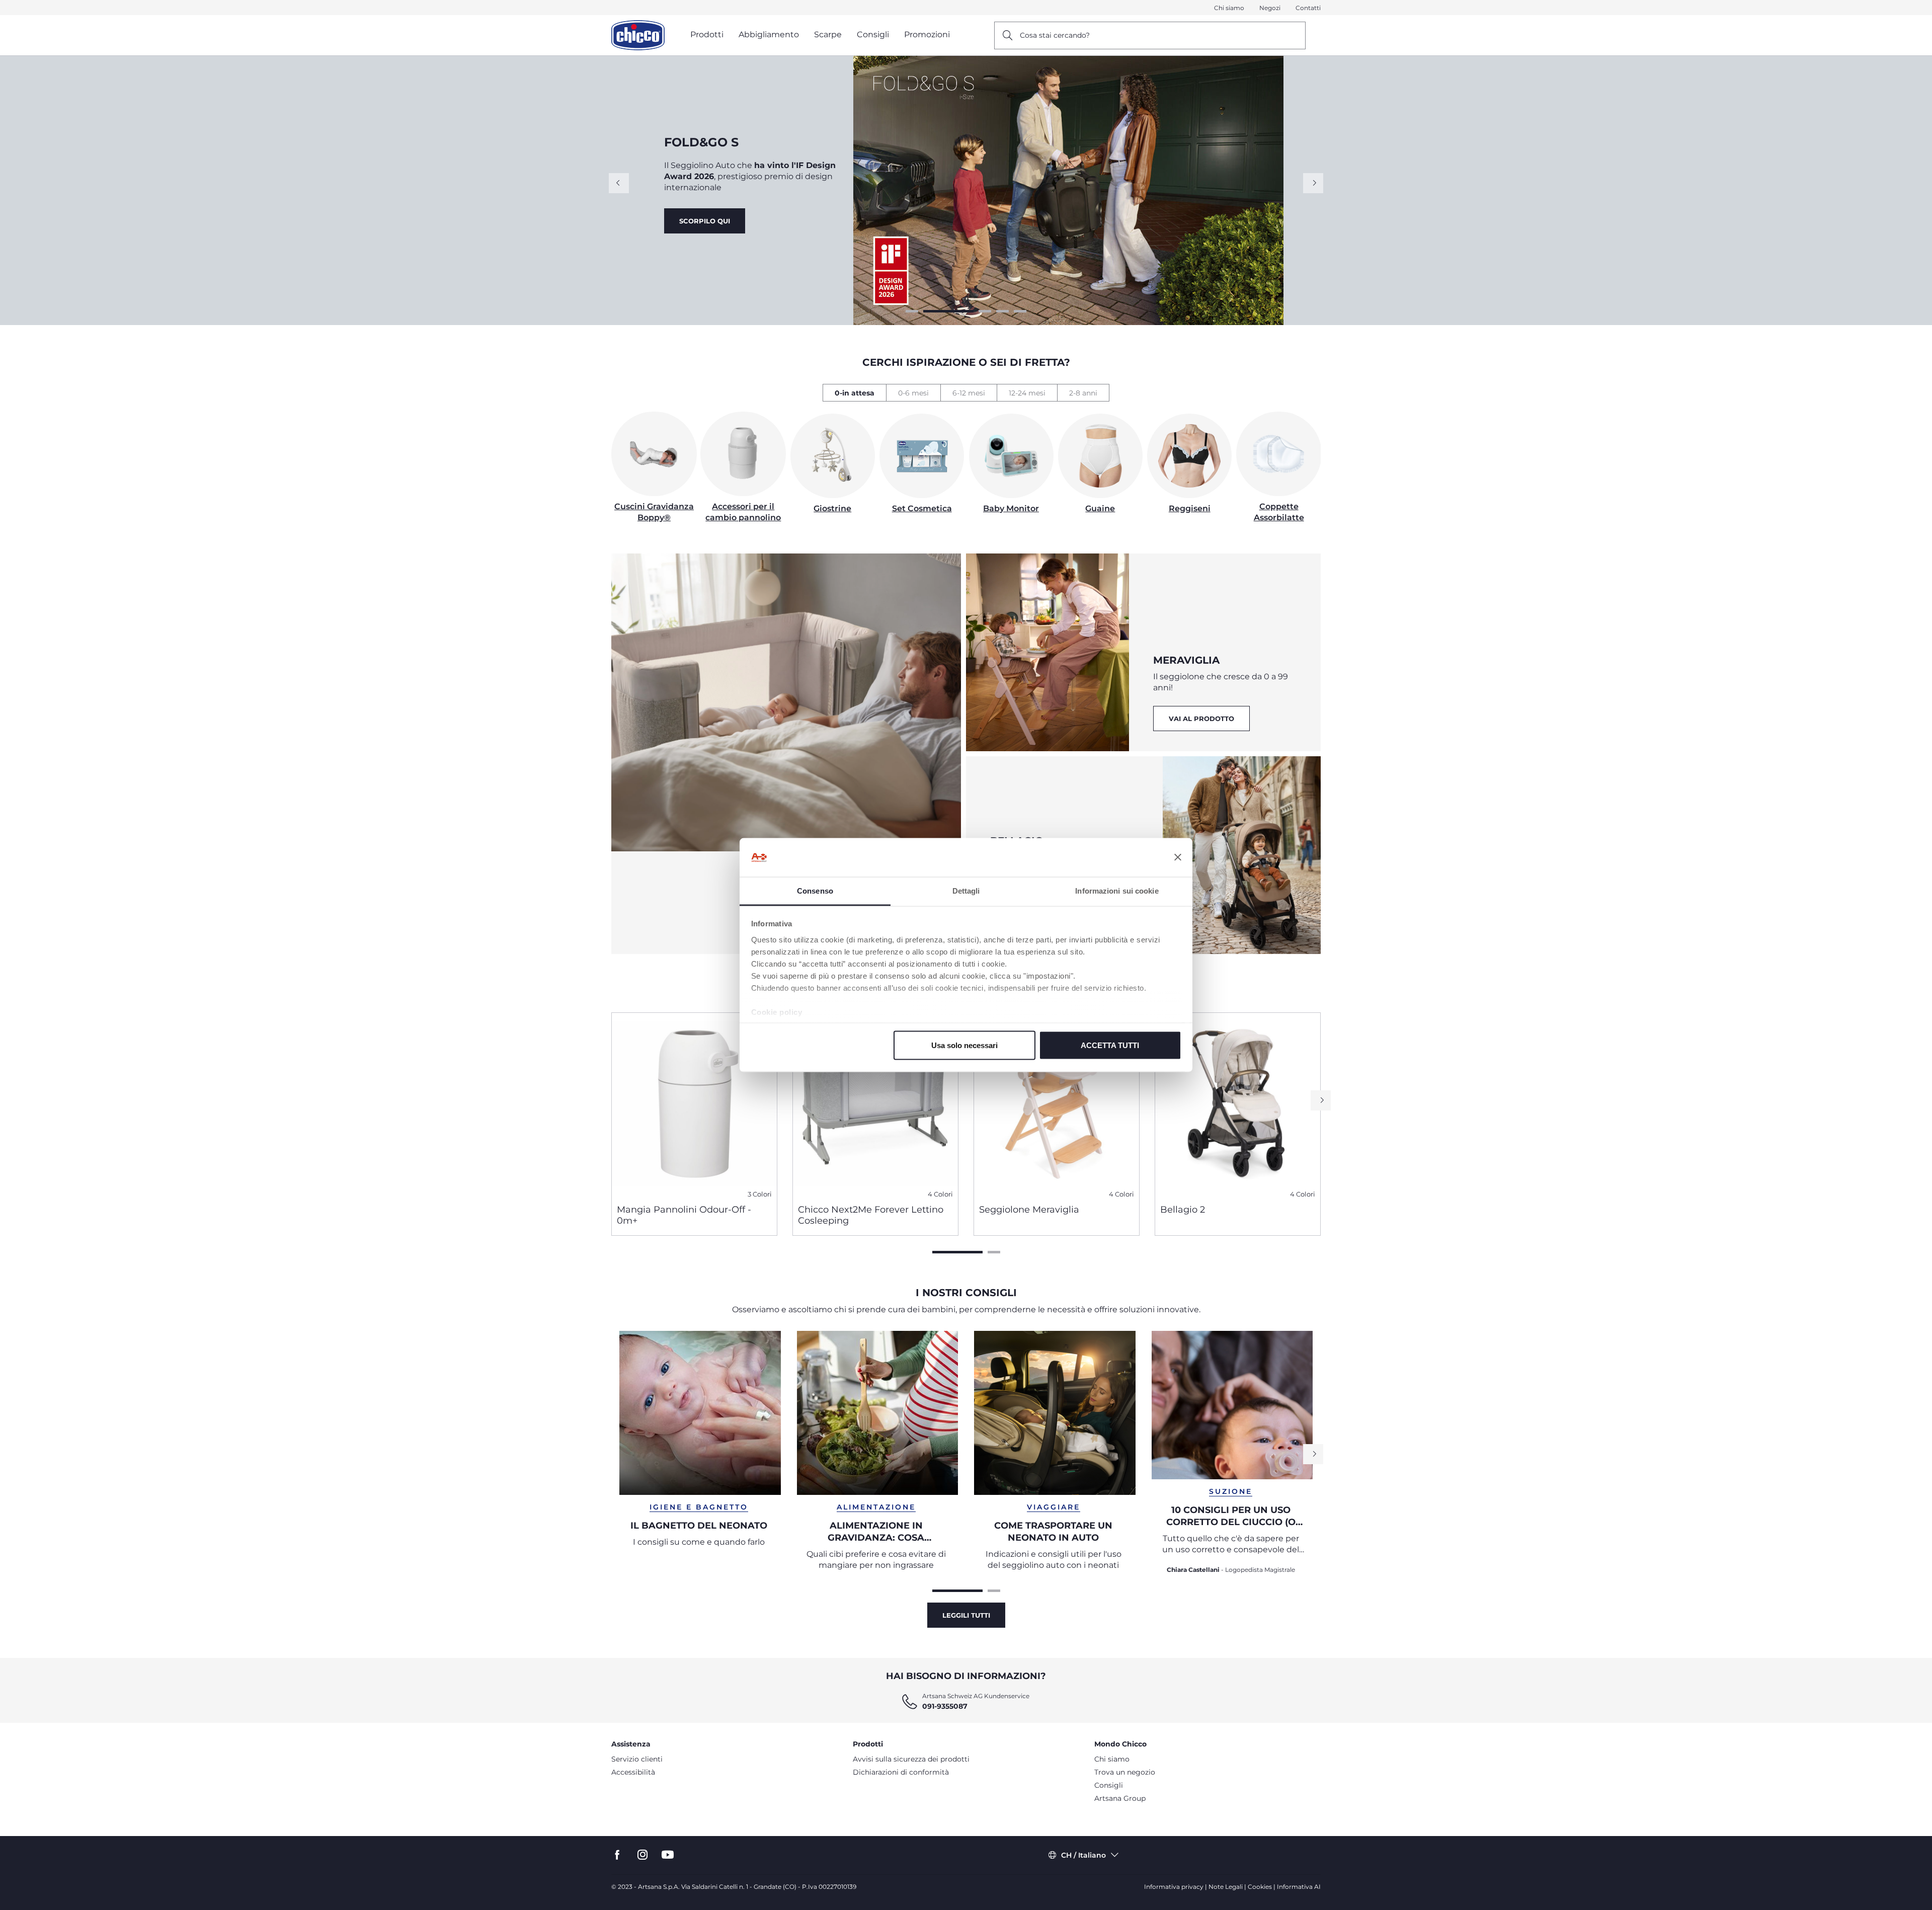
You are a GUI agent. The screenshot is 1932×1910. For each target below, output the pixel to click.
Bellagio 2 (1183, 1210)
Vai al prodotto (802, 226)
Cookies (1260, 1887)
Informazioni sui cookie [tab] (1117, 890)
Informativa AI (1299, 1887)
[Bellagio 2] (1238, 1104)
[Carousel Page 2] (930, 311)
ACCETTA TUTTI (1110, 1045)
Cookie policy (777, 1012)
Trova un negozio (1125, 1772)
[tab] (854, 393)
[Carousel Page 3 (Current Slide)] (966, 311)
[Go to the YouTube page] (668, 1855)
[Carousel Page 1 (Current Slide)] (957, 1252)
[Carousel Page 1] (912, 311)
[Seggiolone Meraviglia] (1057, 1104)
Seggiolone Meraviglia (1029, 1210)
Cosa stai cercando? (1055, 35)
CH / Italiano (1083, 1855)
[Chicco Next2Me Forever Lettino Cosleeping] (875, 1104)
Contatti (1308, 8)
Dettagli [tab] (966, 890)
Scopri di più (707, 226)
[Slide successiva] (1313, 183)
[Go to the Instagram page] (642, 1855)
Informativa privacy (1174, 1887)
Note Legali (1226, 1887)
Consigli (1109, 1785)
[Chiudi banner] (1178, 857)
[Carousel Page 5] (1020, 311)
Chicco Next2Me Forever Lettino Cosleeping (871, 1215)
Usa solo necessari (964, 1045)
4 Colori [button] (940, 1194)
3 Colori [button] (760, 1194)
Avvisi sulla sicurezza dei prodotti (911, 1759)
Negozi (1270, 8)
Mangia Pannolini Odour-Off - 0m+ (684, 1215)
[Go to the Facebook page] (617, 1855)
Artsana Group (1120, 1798)
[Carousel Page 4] (1002, 311)
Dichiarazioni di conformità (901, 1772)
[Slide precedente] (619, 183)
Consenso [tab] (815, 890)
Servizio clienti (637, 1759)
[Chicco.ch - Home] (638, 35)
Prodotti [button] (707, 34)
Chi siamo (1229, 8)
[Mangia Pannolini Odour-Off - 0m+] (694, 1104)
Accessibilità (633, 1772)
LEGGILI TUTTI (966, 1615)
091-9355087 (945, 1706)
